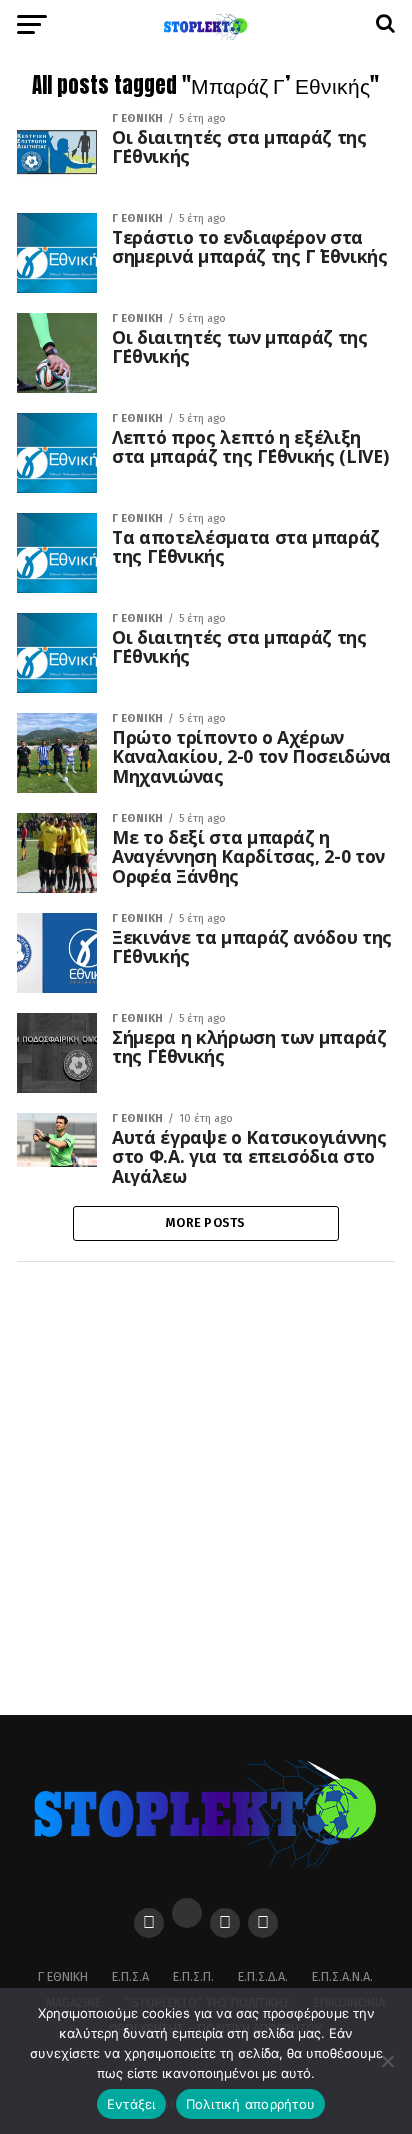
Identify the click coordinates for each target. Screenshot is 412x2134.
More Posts (206, 1222)
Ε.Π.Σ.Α (130, 1976)
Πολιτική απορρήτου (251, 2104)
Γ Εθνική (63, 1976)
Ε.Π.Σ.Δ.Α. (263, 1976)
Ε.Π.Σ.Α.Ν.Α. (342, 1976)
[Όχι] (387, 2061)
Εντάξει (131, 2104)
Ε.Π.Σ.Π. (193, 1976)
